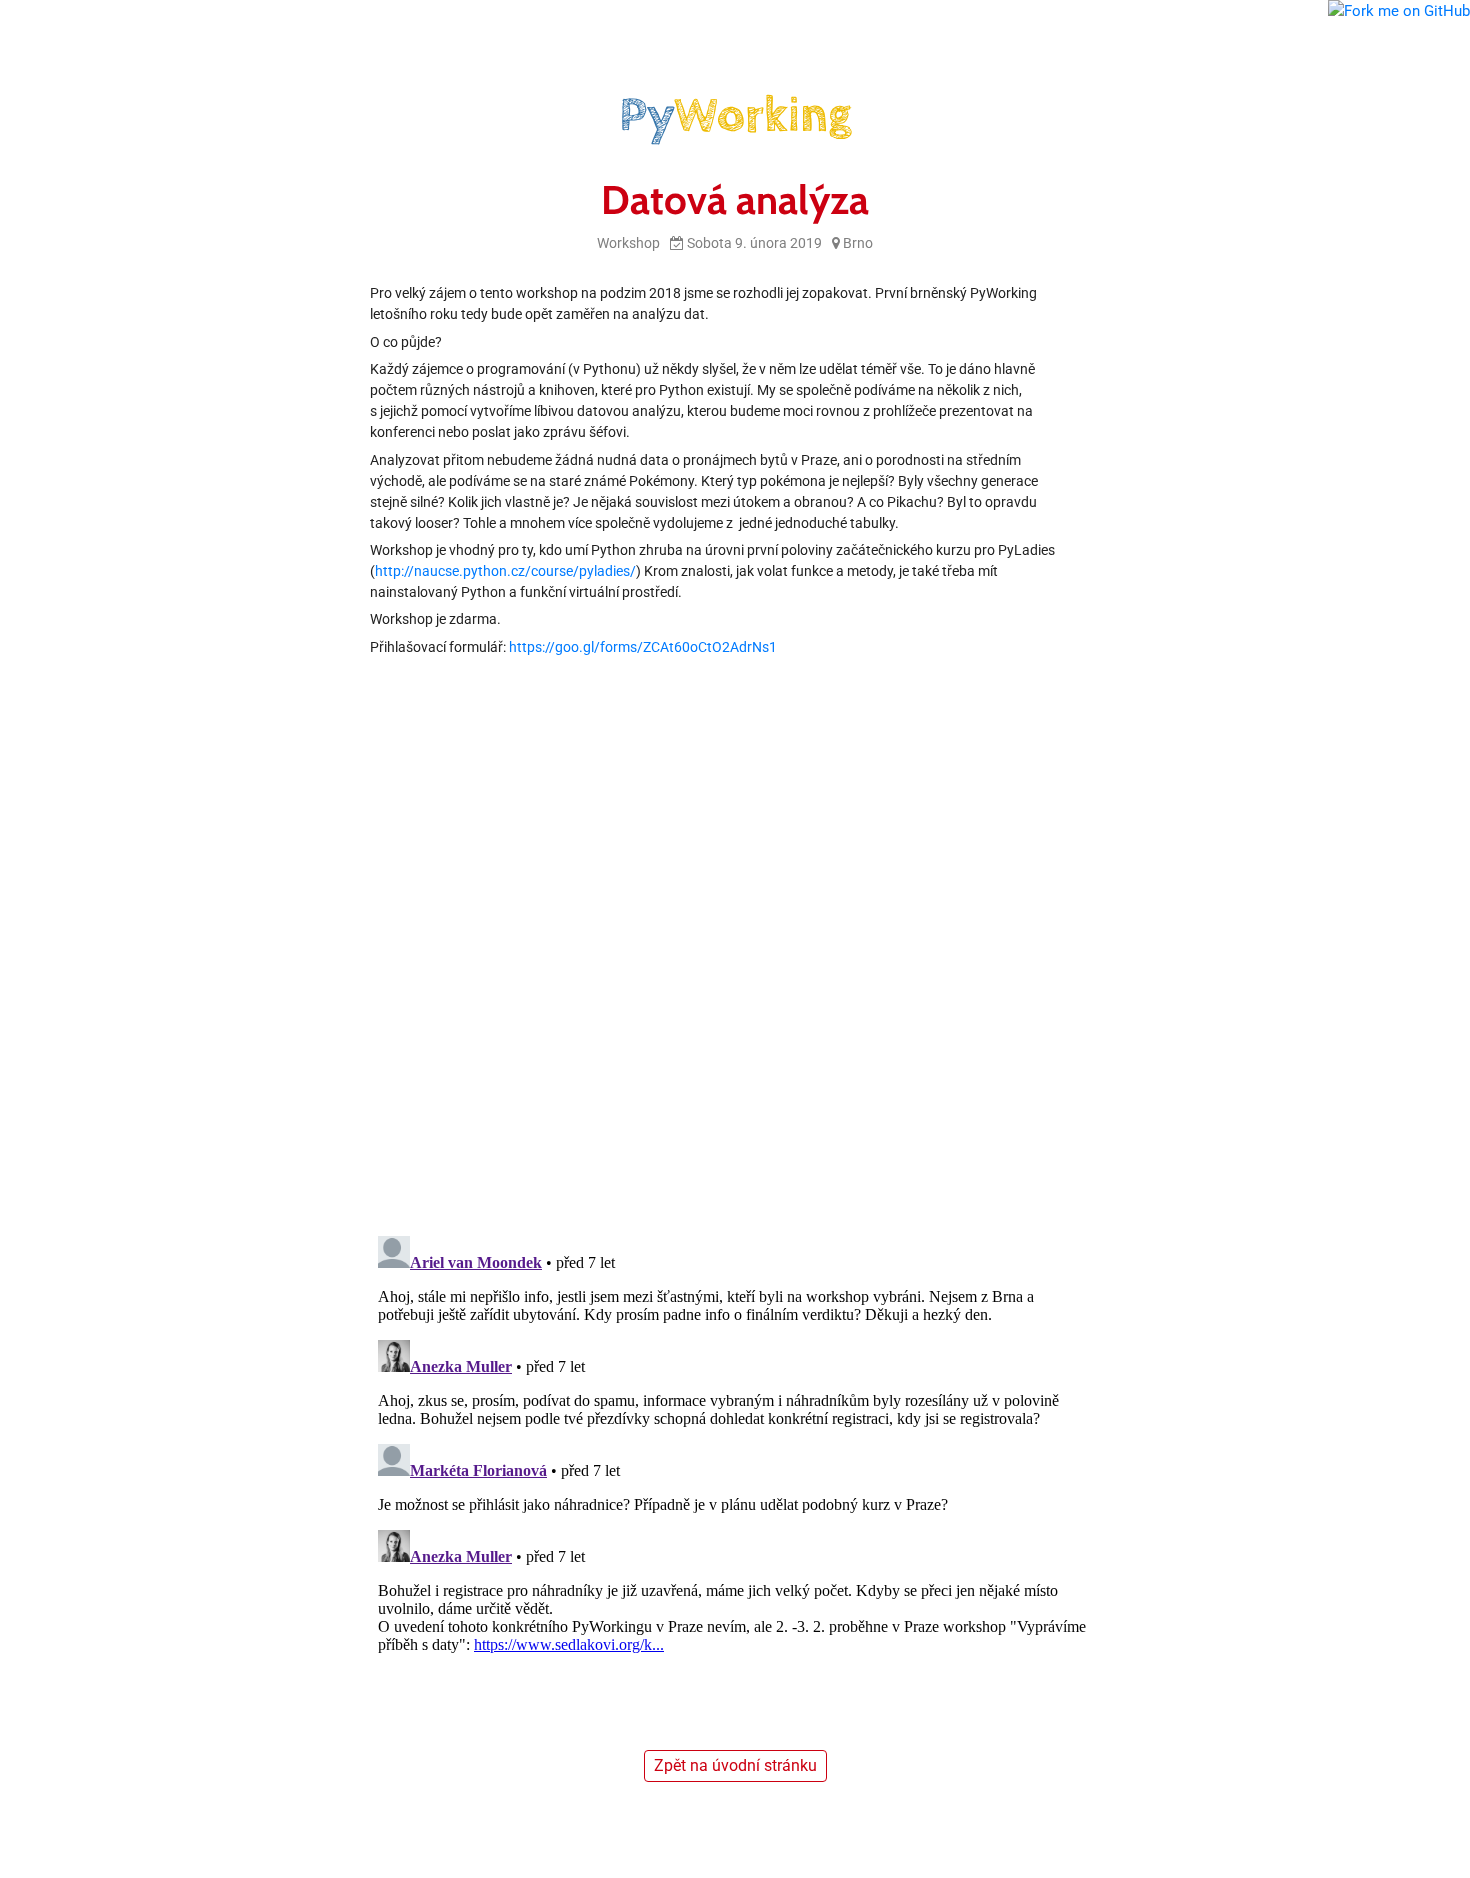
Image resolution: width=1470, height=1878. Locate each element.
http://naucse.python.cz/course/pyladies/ (505, 571)
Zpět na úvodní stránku (735, 1765)
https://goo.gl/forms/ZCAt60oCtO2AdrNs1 (643, 647)
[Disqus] (735, 959)
